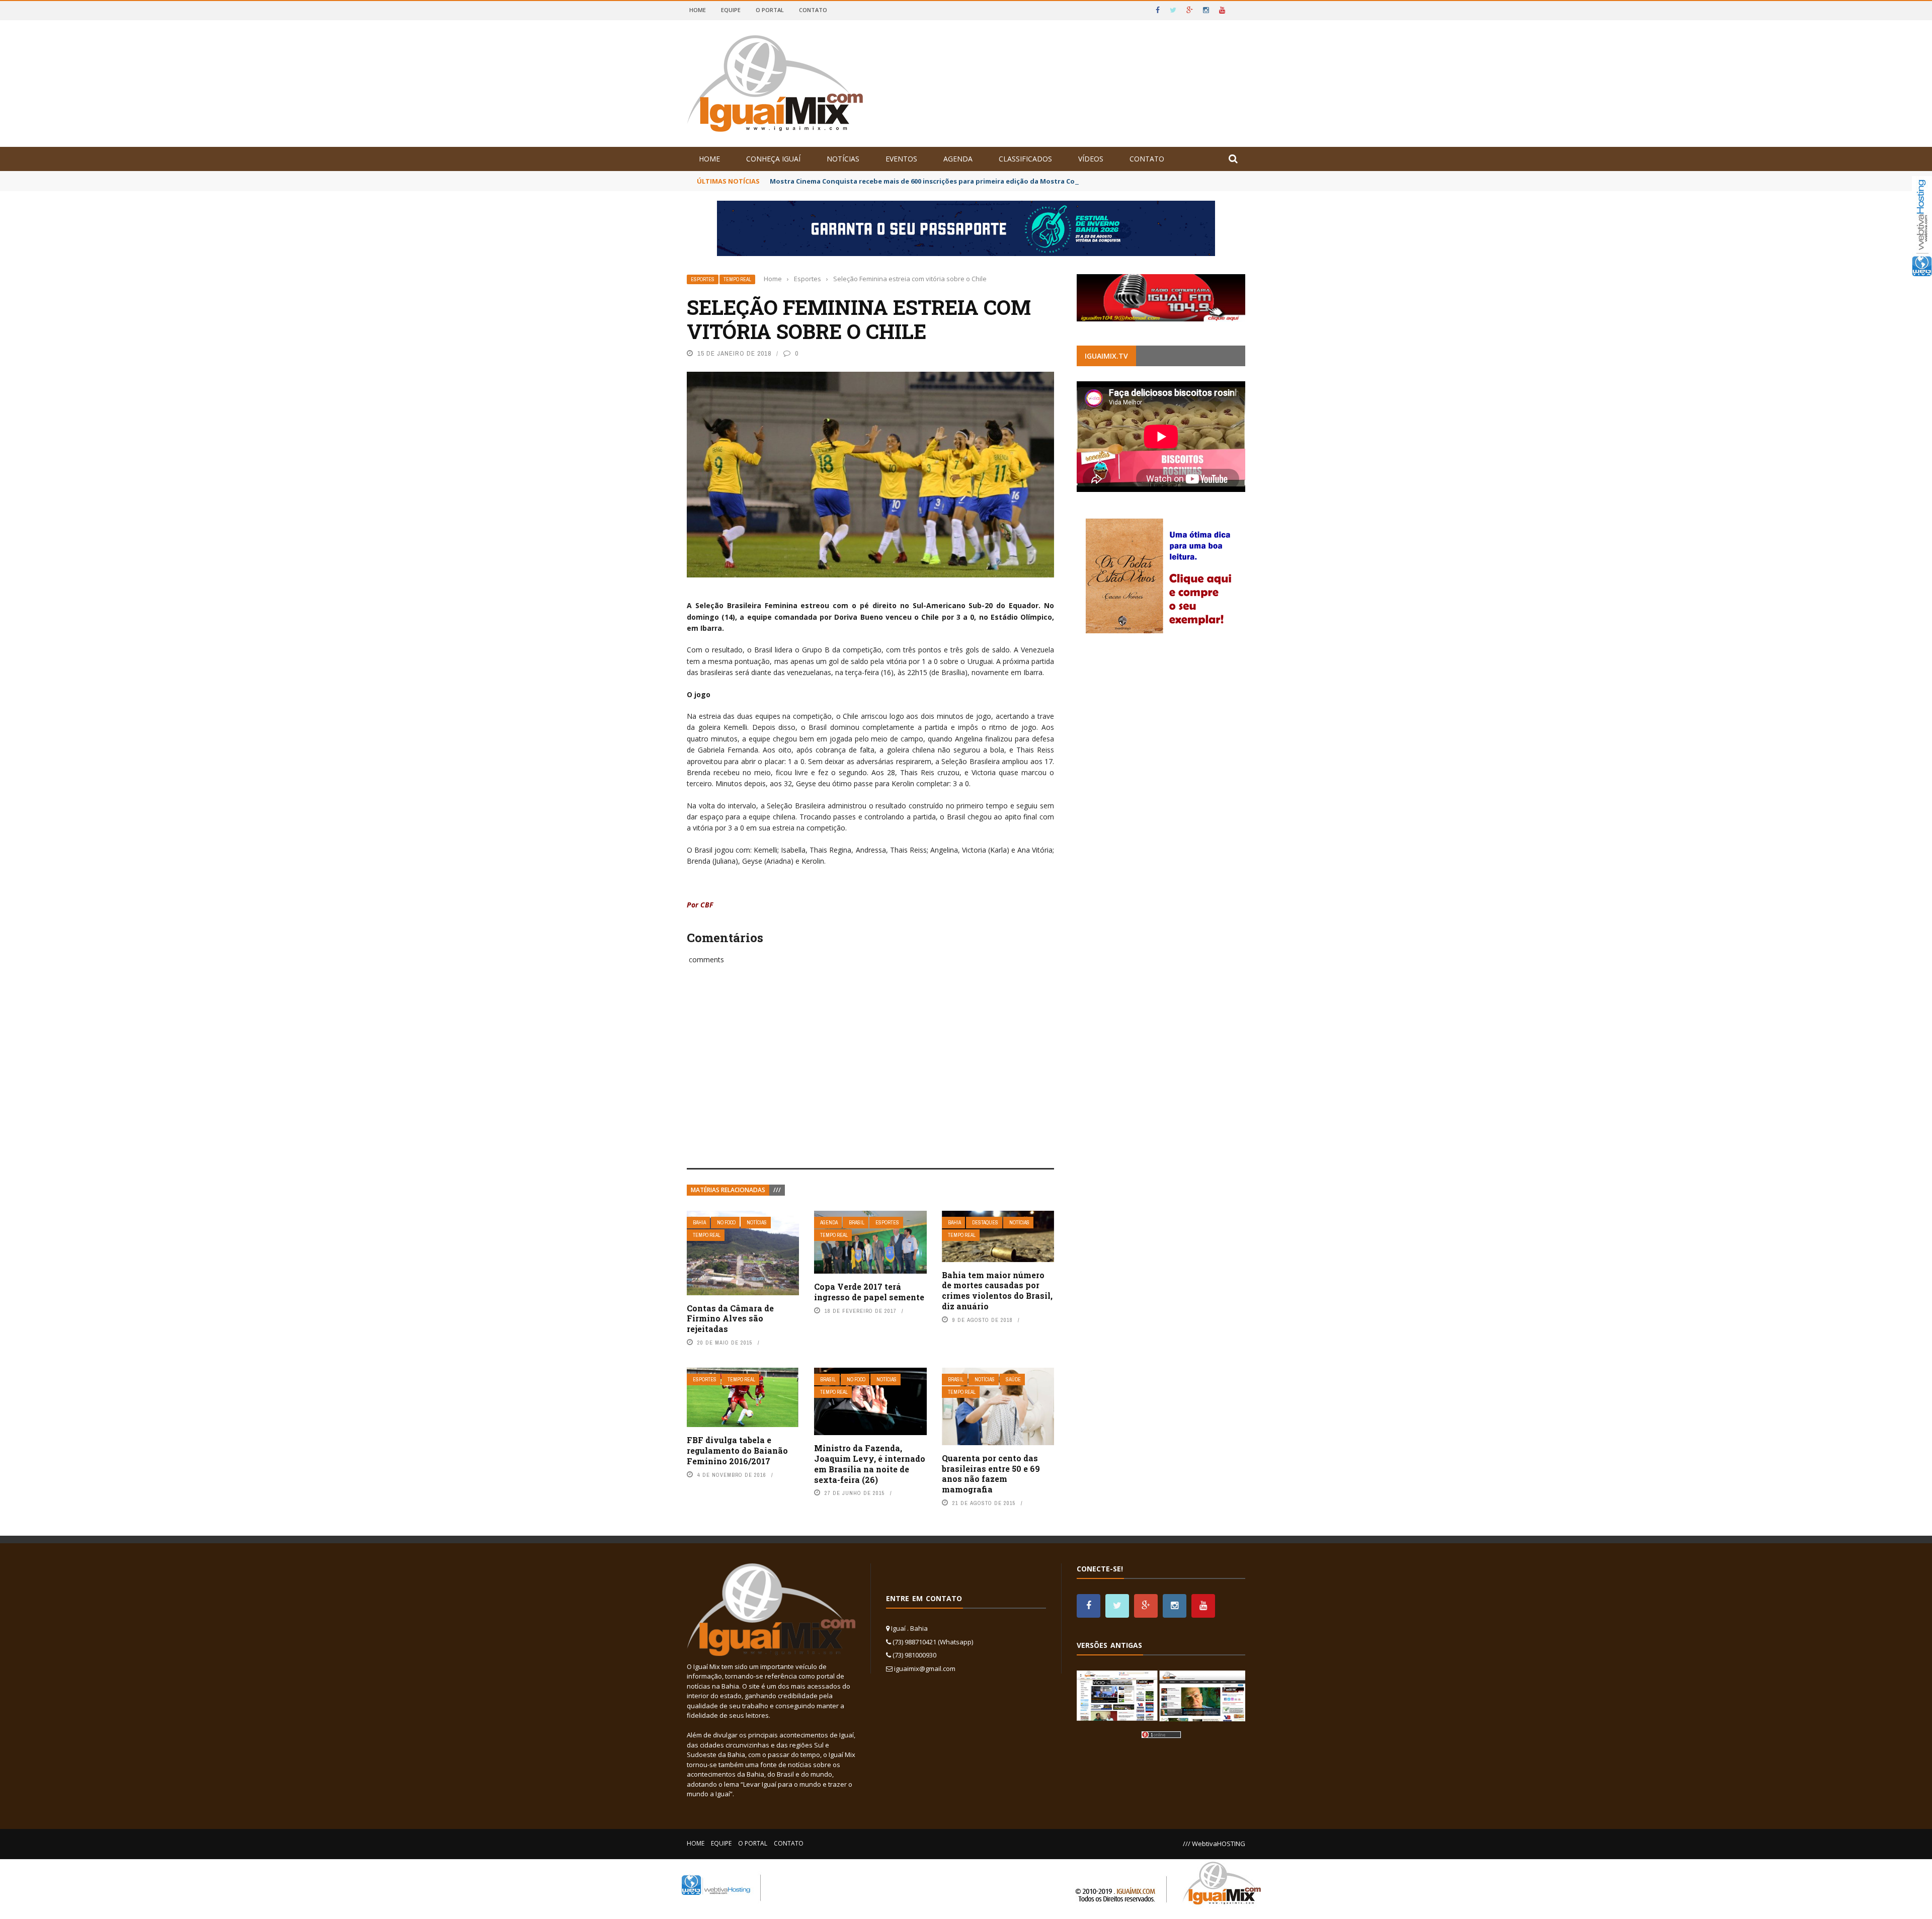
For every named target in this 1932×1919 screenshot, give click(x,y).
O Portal (770, 10)
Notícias (843, 159)
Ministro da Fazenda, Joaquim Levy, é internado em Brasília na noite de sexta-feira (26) (870, 1464)
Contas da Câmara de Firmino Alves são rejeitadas (730, 1319)
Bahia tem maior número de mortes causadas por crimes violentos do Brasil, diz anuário (997, 1290)
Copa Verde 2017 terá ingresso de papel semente (869, 1292)
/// (777, 1190)
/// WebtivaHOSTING (1214, 1844)
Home (698, 10)
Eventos (901, 159)
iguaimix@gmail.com (925, 1668)
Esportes (703, 279)
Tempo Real (737, 279)
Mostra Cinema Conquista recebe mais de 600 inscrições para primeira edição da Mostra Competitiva (939, 181)
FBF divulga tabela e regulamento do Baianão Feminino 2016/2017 (737, 1450)
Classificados (1025, 159)
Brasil (857, 1223)
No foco (726, 1223)
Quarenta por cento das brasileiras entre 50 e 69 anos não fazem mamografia (991, 1474)
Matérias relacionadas (728, 1190)
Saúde (1013, 1380)
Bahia (699, 1223)
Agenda (958, 159)
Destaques (985, 1223)
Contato (813, 10)
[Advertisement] (870, 1077)
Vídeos (1091, 159)
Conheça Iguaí (773, 159)
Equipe (731, 10)
